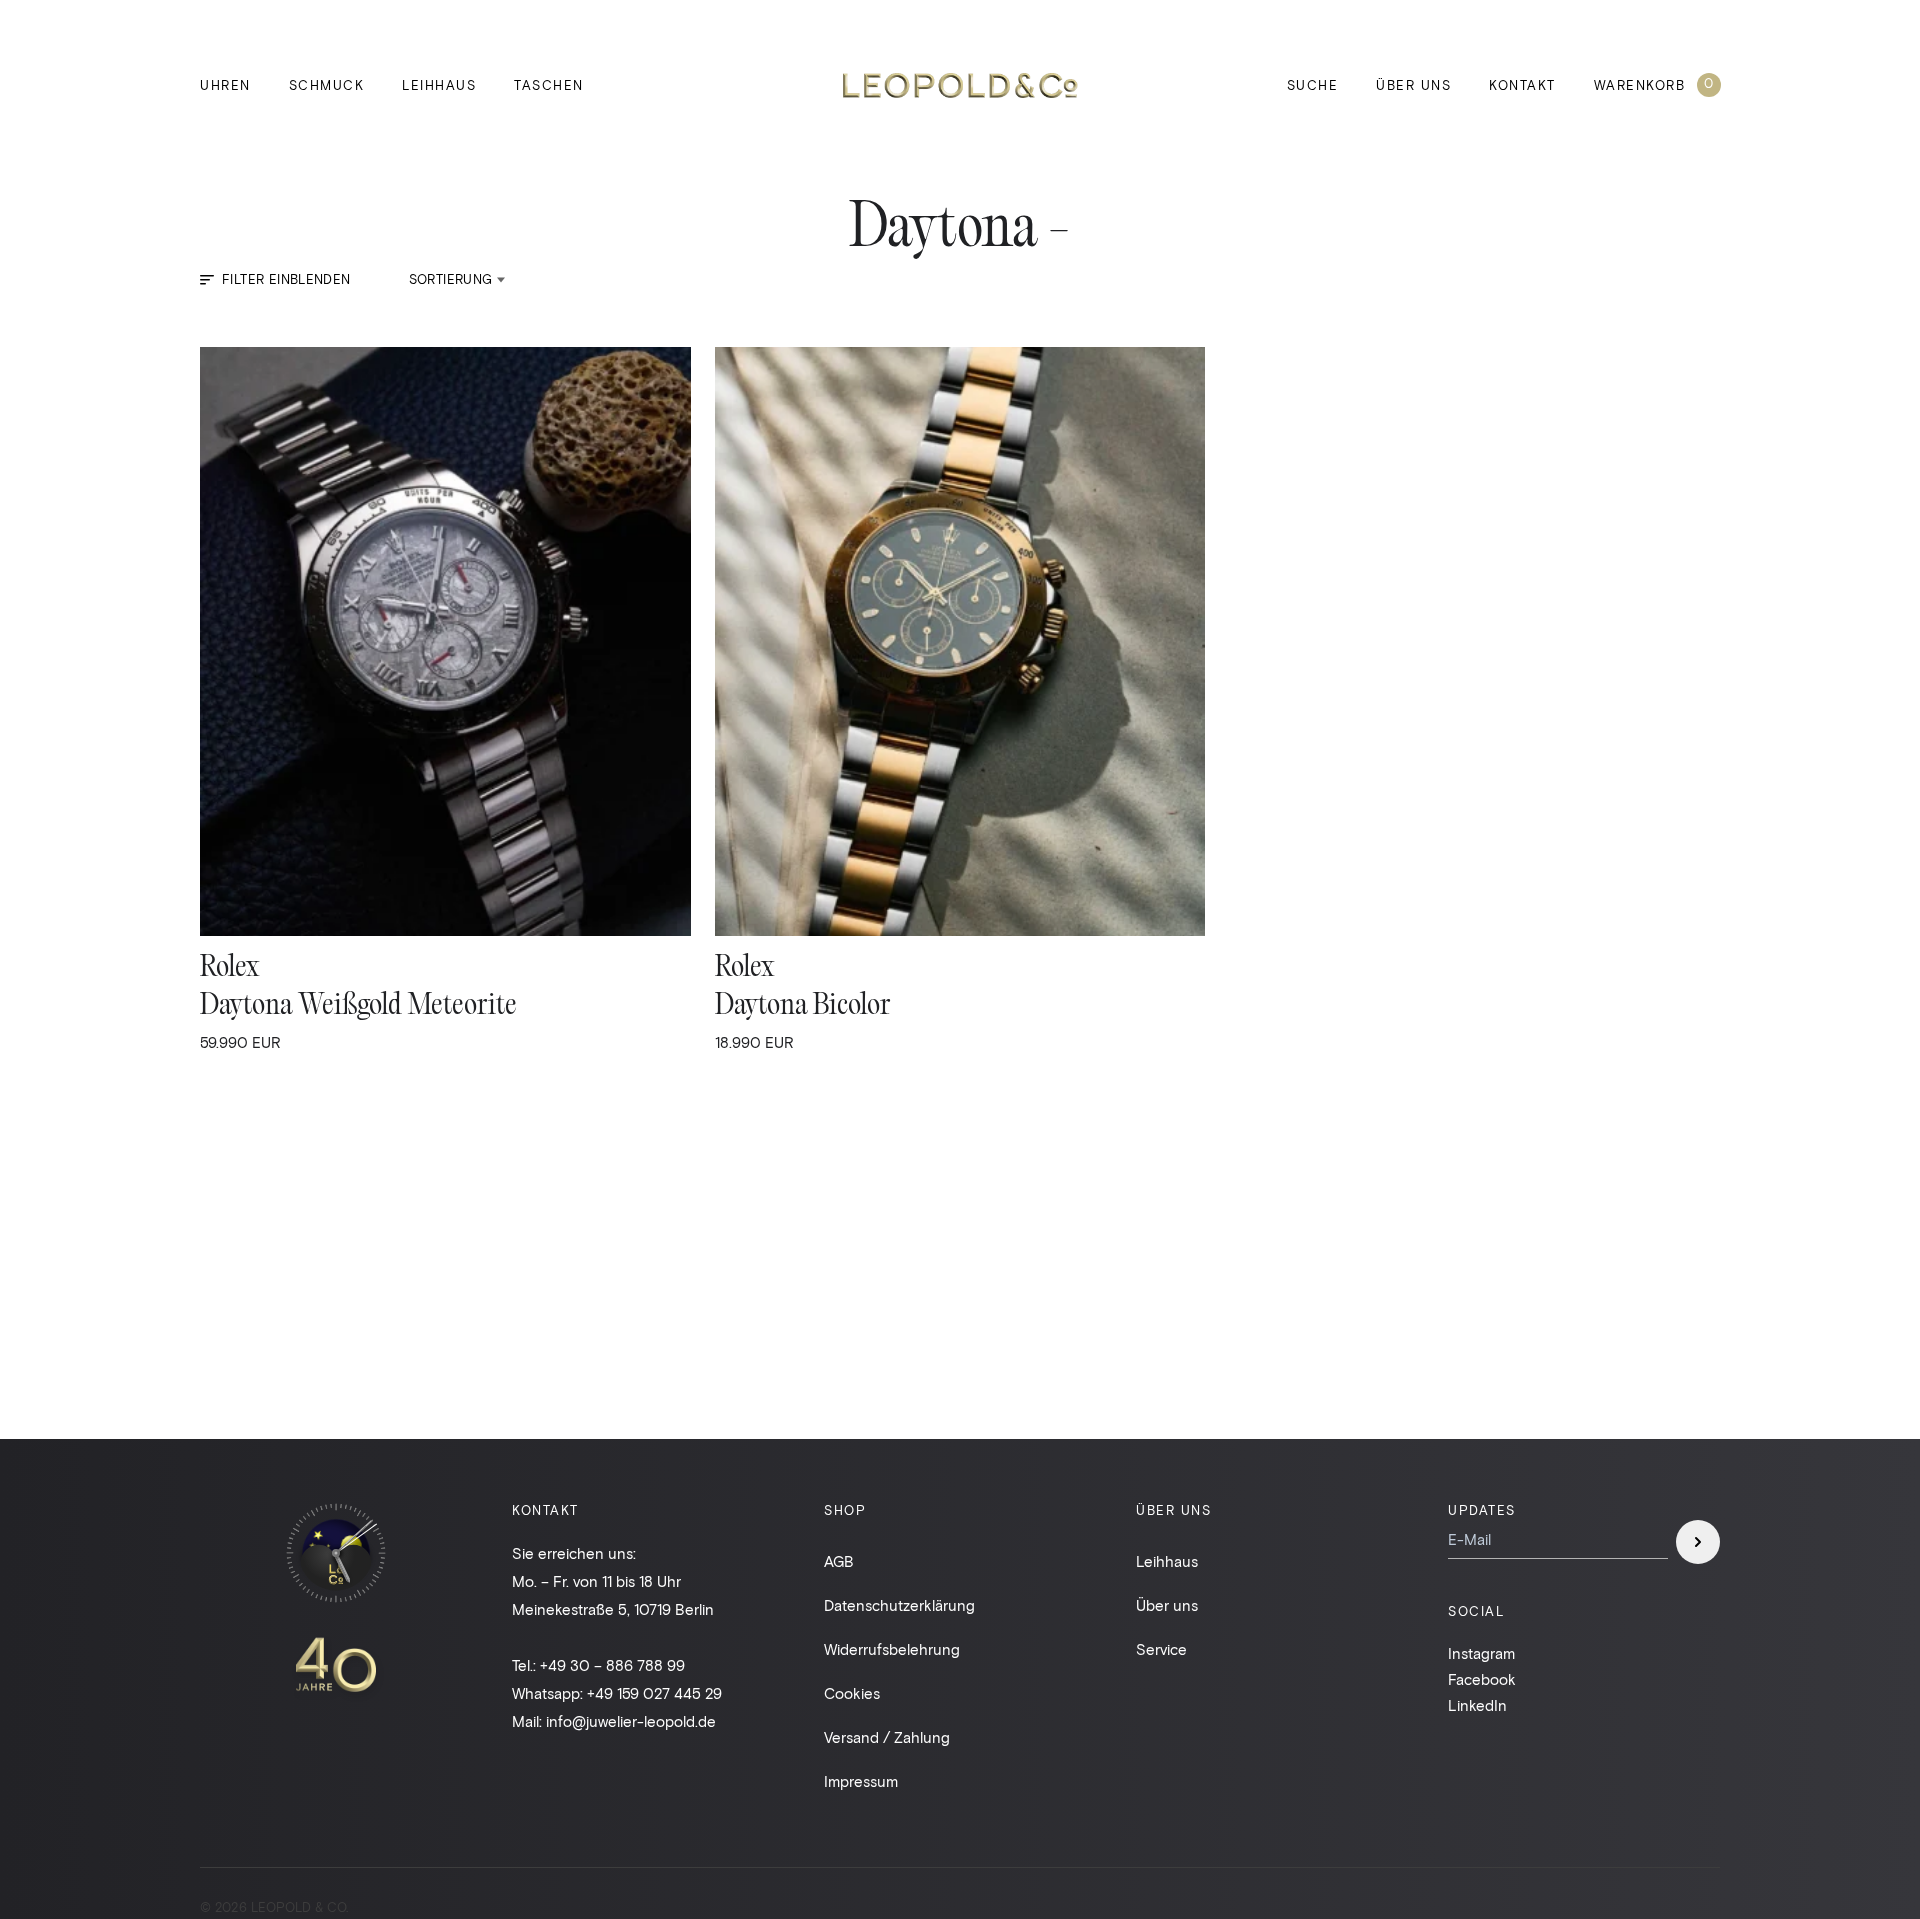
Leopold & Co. (960, 85)
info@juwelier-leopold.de (631, 1721)
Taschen (549, 85)
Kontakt (1522, 85)
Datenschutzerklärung (899, 1605)
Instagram (1481, 1653)
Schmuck (327, 85)
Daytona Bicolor (803, 1006)
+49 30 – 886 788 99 (612, 1665)
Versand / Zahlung (887, 1737)
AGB (839, 1561)
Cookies (852, 1693)
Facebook (1482, 1679)
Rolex (229, 968)
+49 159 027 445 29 (654, 1693)
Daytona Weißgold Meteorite (358, 1006)
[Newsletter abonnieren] (1698, 1542)
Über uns (1413, 85)
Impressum (861, 1781)
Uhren (225, 85)
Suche (1313, 85)
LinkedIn (1477, 1705)
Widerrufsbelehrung (892, 1649)
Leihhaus (439, 85)
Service (1161, 1649)
